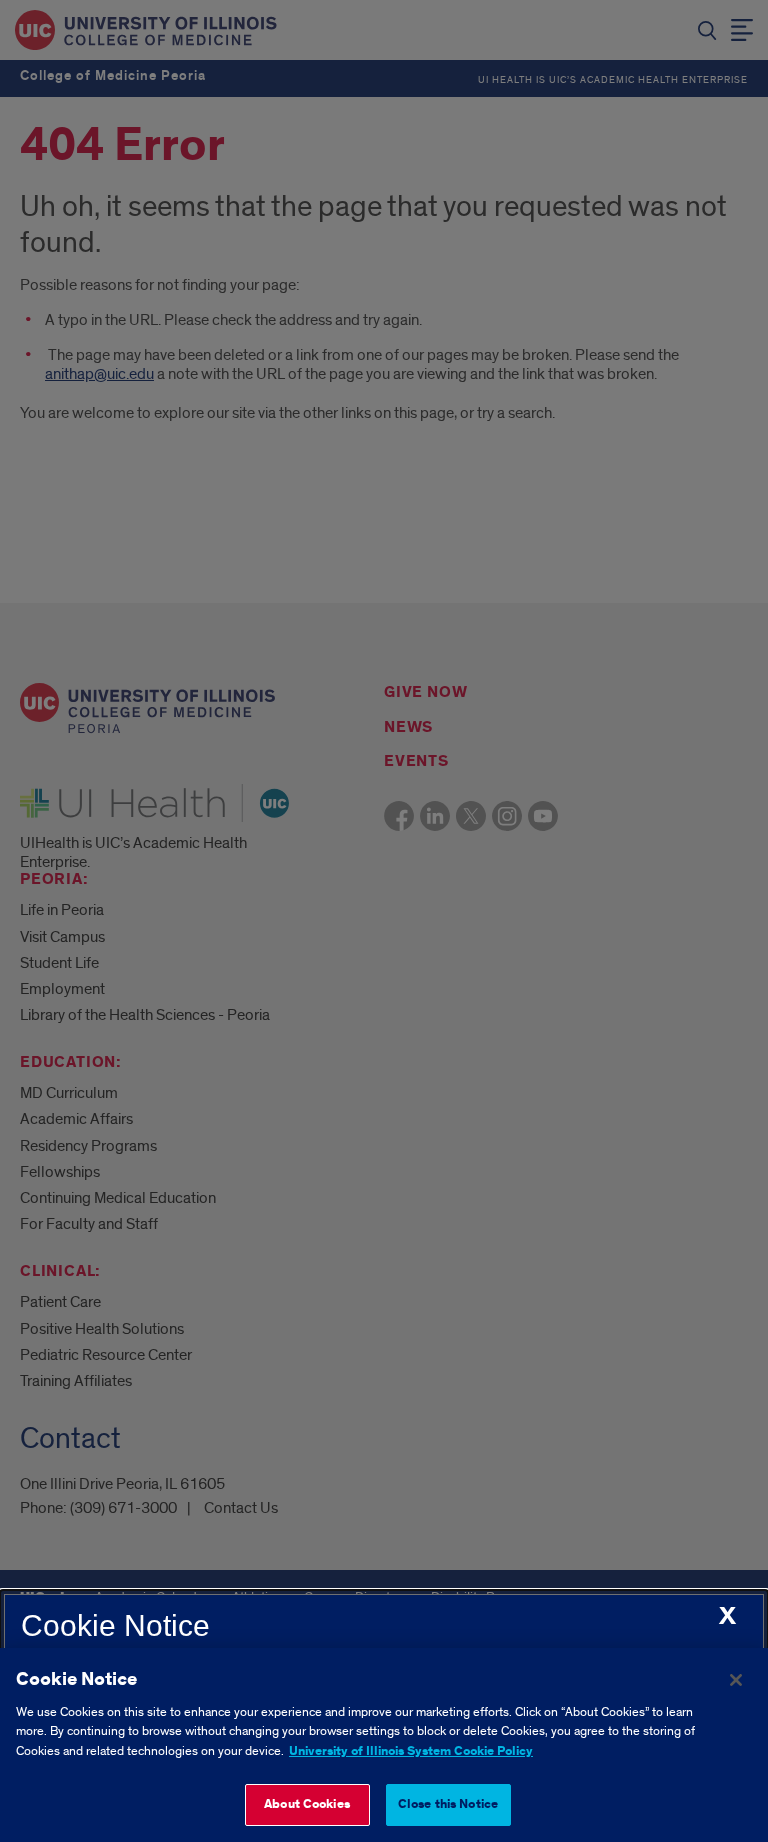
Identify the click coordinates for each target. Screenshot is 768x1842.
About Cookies (307, 1804)
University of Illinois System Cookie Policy (411, 1751)
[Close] (736, 1680)
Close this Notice (448, 1804)
